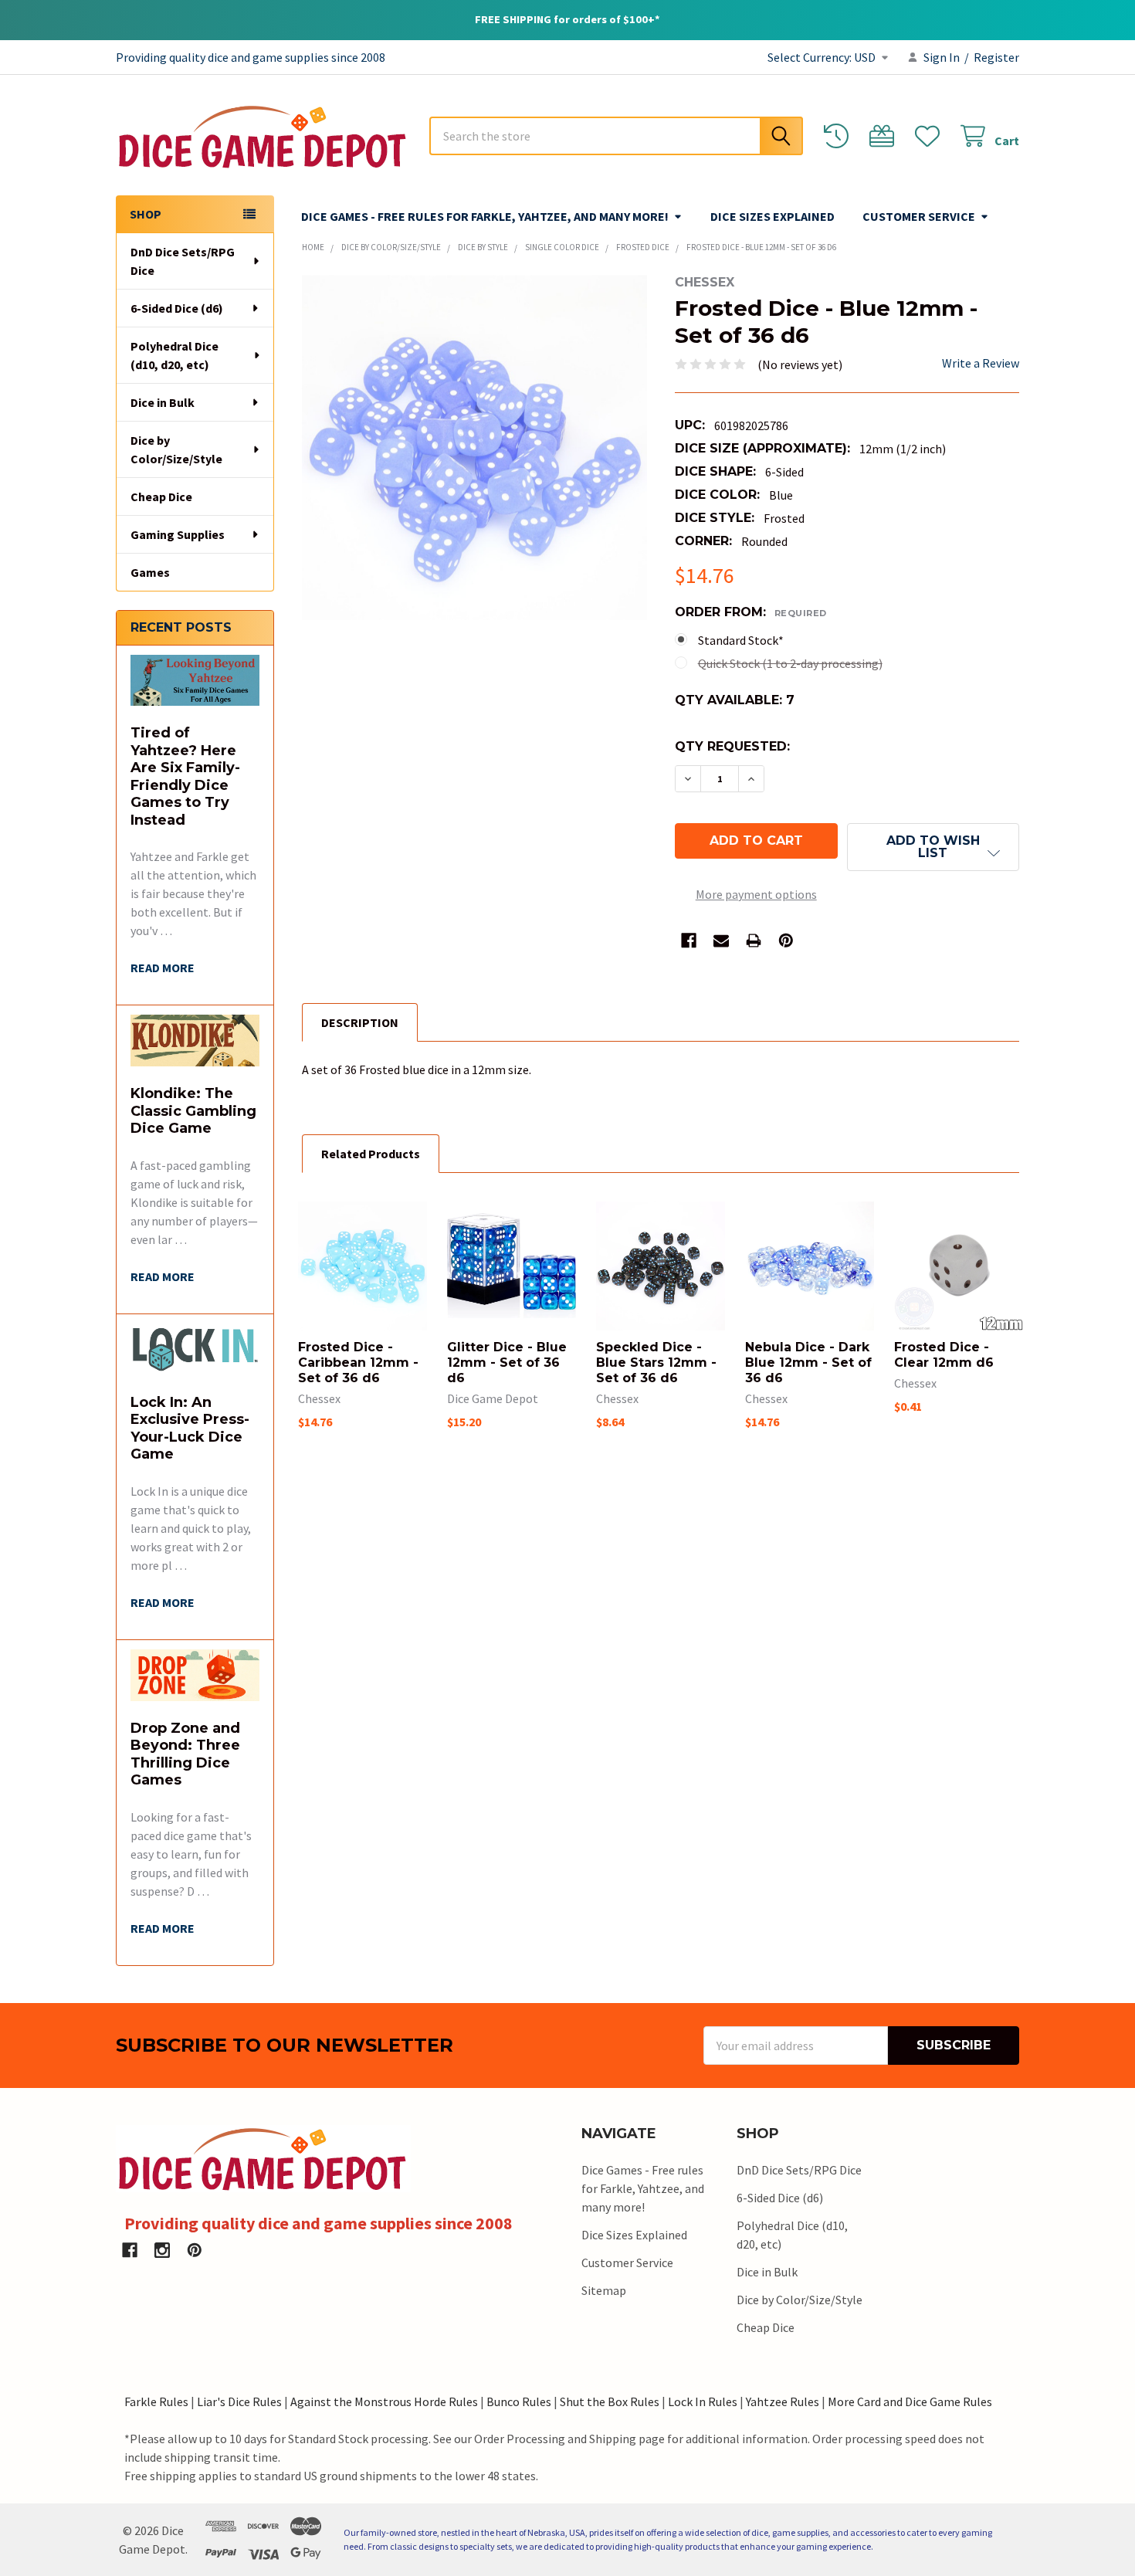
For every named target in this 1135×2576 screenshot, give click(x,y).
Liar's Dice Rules (239, 2401)
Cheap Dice (161, 497)
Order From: (751, 612)
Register (996, 57)
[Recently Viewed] (840, 136)
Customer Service (919, 216)
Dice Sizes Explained (772, 216)
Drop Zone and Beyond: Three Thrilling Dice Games (185, 1754)
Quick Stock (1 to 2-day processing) (790, 663)
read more (163, 968)
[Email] (721, 941)
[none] (474, 447)
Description (360, 1022)
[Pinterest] (786, 941)
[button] (933, 847)
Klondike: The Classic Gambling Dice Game (193, 1111)
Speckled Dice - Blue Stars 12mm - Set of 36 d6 (656, 1363)
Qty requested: (732, 746)
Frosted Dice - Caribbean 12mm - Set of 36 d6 (358, 1363)
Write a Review (981, 363)
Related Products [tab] (371, 1154)
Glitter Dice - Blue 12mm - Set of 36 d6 (507, 1363)
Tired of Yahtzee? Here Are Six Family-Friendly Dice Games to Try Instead (185, 776)
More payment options (756, 894)
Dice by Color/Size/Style (176, 449)
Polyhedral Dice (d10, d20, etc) (174, 355)
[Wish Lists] (931, 136)
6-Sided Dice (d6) (177, 308)
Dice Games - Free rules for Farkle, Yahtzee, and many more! (485, 216)
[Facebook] (689, 941)
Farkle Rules (156, 2401)
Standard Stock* (741, 640)
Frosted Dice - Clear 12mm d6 (944, 1355)
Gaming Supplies (178, 534)
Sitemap (604, 2290)
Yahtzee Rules (783, 2401)
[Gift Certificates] (885, 136)
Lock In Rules (703, 2401)
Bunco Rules (519, 2401)
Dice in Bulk (163, 402)
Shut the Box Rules (610, 2401)
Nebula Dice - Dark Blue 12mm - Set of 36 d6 (808, 1363)
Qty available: (735, 700)
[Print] (754, 941)
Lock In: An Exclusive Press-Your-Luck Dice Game (190, 1429)
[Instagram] (162, 2250)
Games (150, 572)
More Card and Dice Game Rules (910, 2401)
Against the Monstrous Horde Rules (384, 2401)
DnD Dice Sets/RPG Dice (183, 261)
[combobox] (616, 136)
